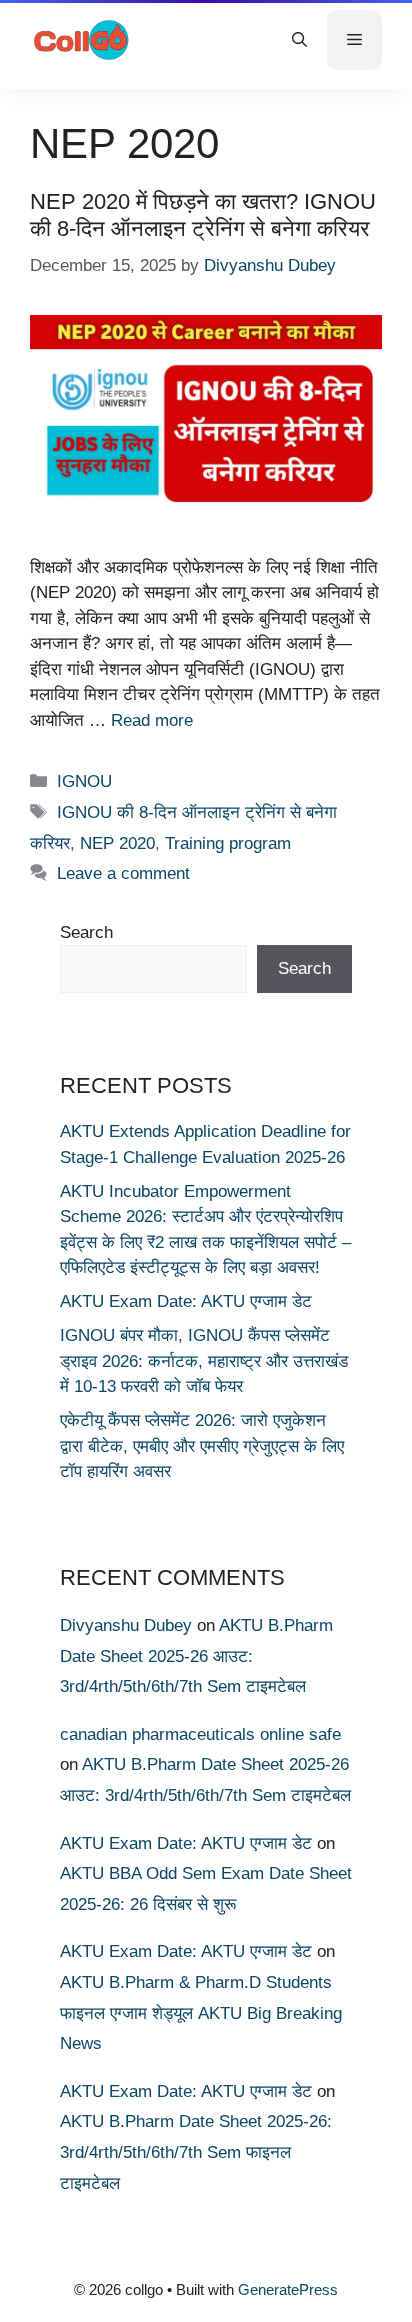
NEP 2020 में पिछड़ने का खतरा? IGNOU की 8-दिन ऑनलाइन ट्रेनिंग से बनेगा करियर (203, 214)
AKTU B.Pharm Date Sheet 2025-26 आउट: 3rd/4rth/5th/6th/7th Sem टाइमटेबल (196, 1656)
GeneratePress (288, 2289)
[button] (299, 40)
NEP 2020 (117, 843)
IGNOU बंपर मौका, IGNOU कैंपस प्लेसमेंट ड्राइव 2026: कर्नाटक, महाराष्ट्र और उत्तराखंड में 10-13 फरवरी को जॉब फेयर (204, 1361)
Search (86, 932)
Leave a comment (123, 873)
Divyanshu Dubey (126, 1625)
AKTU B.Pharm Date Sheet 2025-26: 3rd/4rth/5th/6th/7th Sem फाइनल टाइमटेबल (196, 2152)
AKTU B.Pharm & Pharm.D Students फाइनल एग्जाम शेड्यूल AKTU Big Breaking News (201, 2013)
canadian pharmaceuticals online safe (200, 1734)
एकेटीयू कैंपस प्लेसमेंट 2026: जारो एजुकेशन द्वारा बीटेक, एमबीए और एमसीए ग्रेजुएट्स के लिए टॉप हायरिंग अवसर (202, 1446)
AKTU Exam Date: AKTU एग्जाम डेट (186, 1301)
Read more (152, 720)
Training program (228, 843)
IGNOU (84, 781)
